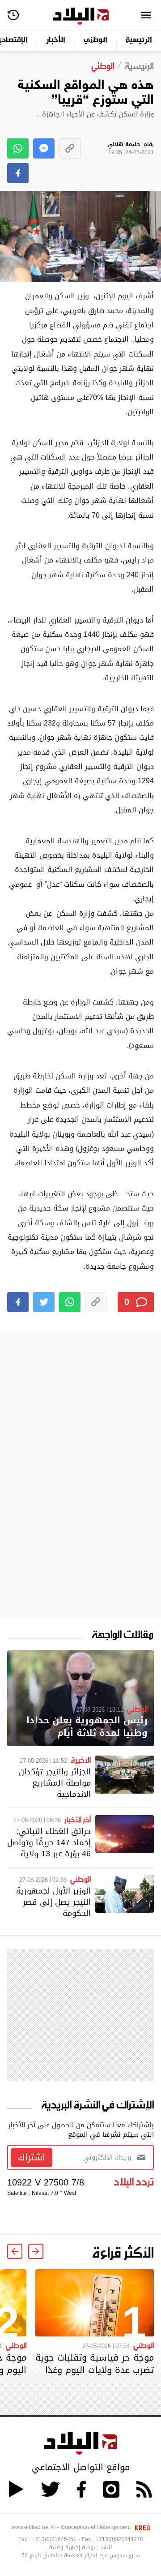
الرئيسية (139, 41)
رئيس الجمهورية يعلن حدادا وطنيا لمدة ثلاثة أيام (87, 1727)
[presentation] (36, 2251)
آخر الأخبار (78, 1819)
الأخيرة (81, 1760)
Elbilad (81, 16)
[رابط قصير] (70, 148)
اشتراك (32, 2157)
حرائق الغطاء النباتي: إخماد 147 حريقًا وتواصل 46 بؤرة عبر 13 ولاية (49, 1842)
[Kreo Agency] (141, 2527)
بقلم (131, 148)
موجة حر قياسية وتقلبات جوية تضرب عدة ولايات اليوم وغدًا (95, 2364)
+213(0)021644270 (119, 2539)
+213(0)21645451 (54, 2539)
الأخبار (56, 41)
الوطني (95, 41)
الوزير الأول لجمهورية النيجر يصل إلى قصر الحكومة (53, 1902)
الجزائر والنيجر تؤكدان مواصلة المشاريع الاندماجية (55, 1783)
